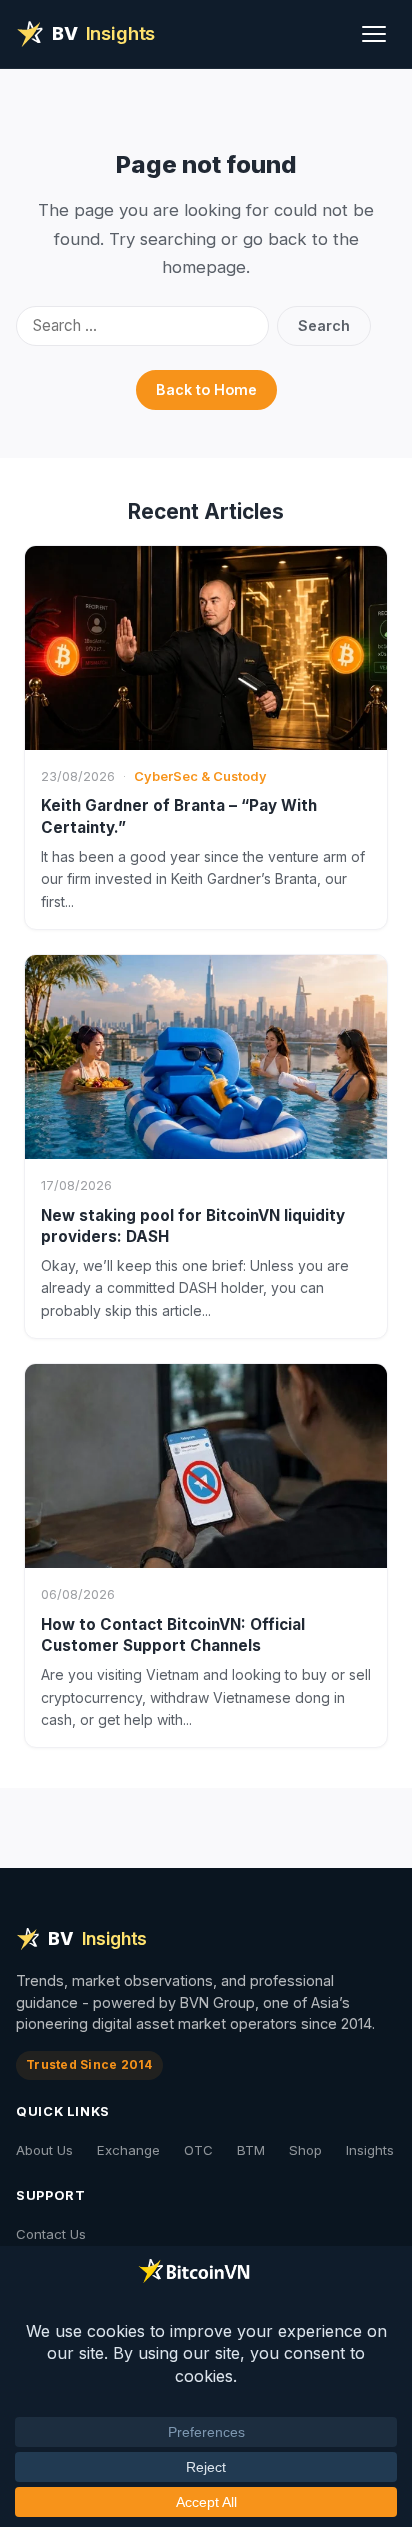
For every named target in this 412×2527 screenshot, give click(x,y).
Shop (305, 2150)
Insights (370, 2150)
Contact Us (51, 2234)
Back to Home (206, 389)
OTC (198, 2150)
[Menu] (374, 34)
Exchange (128, 2150)
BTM (251, 2150)
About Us (44, 2150)
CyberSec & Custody (200, 776)
